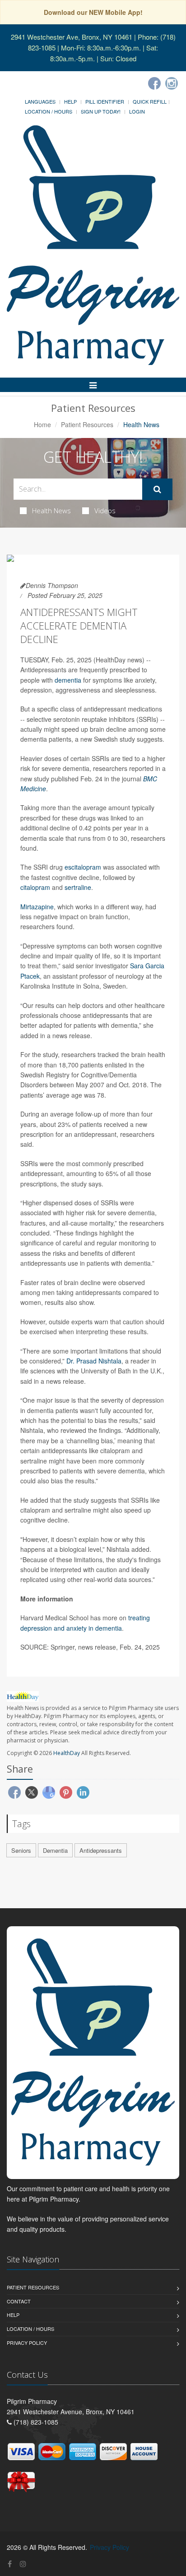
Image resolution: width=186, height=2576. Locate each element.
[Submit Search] (157, 489)
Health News (51, 511)
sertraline (78, 887)
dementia (68, 680)
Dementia (55, 1850)
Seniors (21, 1850)
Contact (19, 2301)
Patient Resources (87, 424)
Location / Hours (49, 111)
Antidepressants (101, 1850)
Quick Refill (150, 101)
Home (42, 424)
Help (70, 101)
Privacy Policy (27, 2343)
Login (137, 111)
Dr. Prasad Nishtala (94, 1361)
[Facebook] (154, 83)
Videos (105, 511)
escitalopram (83, 867)
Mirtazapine (37, 907)
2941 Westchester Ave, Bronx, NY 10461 (72, 37)
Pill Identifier (105, 101)
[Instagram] (172, 83)
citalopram (35, 887)
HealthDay (67, 1753)
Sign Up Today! (101, 111)
